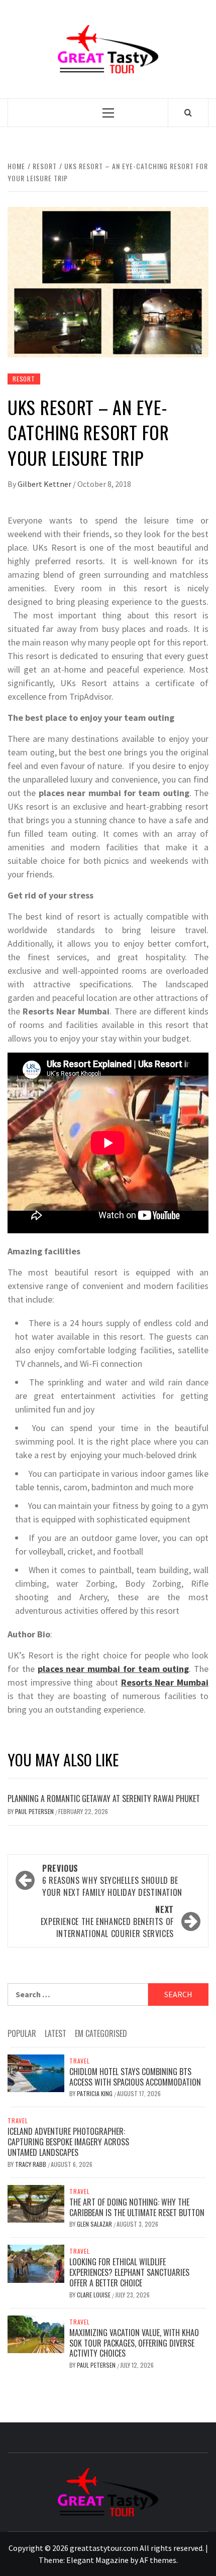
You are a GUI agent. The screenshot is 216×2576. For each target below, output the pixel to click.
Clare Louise (94, 2295)
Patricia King (95, 2093)
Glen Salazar (95, 2224)
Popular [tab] (22, 2033)
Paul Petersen (35, 1811)
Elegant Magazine (97, 2560)
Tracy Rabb (31, 2164)
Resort (24, 379)
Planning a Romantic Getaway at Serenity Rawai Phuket (104, 1798)
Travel (80, 2061)
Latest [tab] (56, 2033)
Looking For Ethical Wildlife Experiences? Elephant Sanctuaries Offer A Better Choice (129, 2272)
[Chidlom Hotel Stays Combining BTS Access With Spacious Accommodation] (36, 2072)
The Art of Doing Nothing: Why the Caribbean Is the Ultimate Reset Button (137, 2207)
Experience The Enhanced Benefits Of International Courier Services (107, 1921)
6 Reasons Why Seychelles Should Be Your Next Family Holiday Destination (112, 1880)
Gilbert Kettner (45, 484)
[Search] (188, 112)
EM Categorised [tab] (101, 2033)
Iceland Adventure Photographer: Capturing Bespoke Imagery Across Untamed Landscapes (68, 2142)
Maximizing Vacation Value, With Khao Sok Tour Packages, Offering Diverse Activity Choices (134, 2343)
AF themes (158, 2560)
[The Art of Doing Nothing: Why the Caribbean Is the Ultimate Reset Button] (36, 2203)
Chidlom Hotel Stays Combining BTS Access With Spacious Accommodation (135, 2077)
